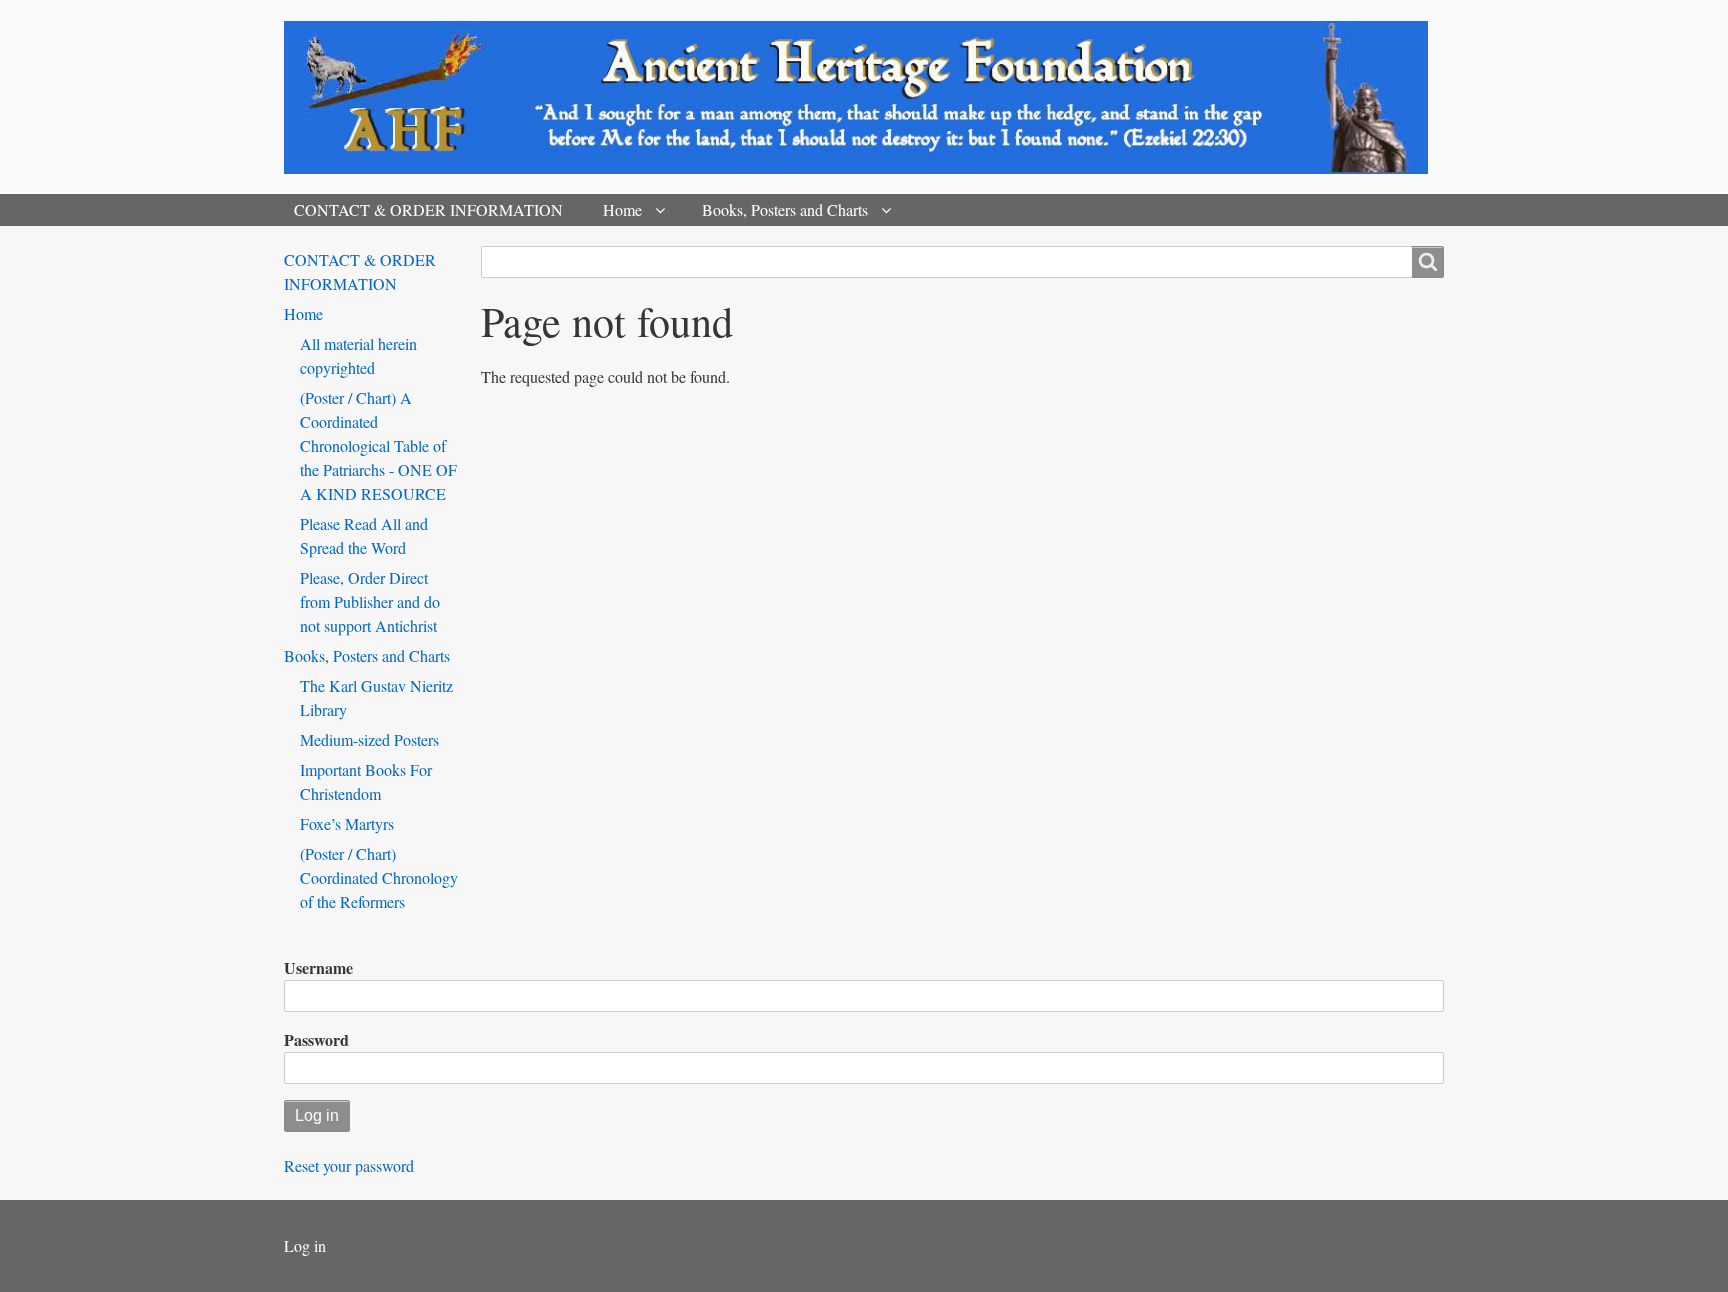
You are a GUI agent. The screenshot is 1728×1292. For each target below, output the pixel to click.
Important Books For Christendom (366, 781)
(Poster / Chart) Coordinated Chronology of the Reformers (379, 877)
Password (316, 1039)
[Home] (864, 97)
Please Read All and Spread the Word (364, 535)
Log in (305, 1245)
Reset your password (349, 1165)
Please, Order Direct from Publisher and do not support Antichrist (370, 601)
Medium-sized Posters (369, 739)
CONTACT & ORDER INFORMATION (428, 209)
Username (318, 967)
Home (622, 209)
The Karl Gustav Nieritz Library (376, 697)
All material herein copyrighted (358, 355)
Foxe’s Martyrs (347, 823)
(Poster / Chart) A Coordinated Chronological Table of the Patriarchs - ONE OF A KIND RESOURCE (378, 445)
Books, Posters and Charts (785, 209)
